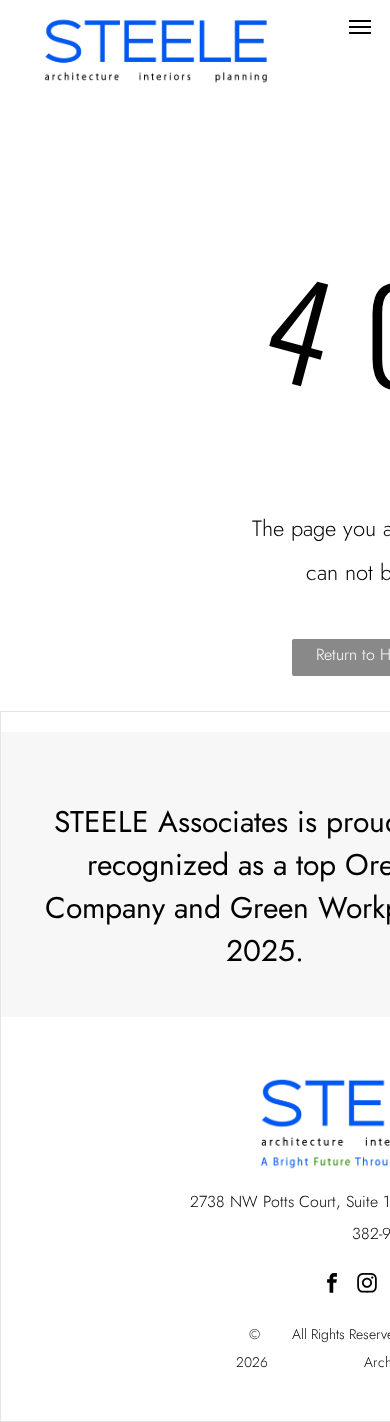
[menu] (360, 27)
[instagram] (367, 1285)
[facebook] (332, 1285)
